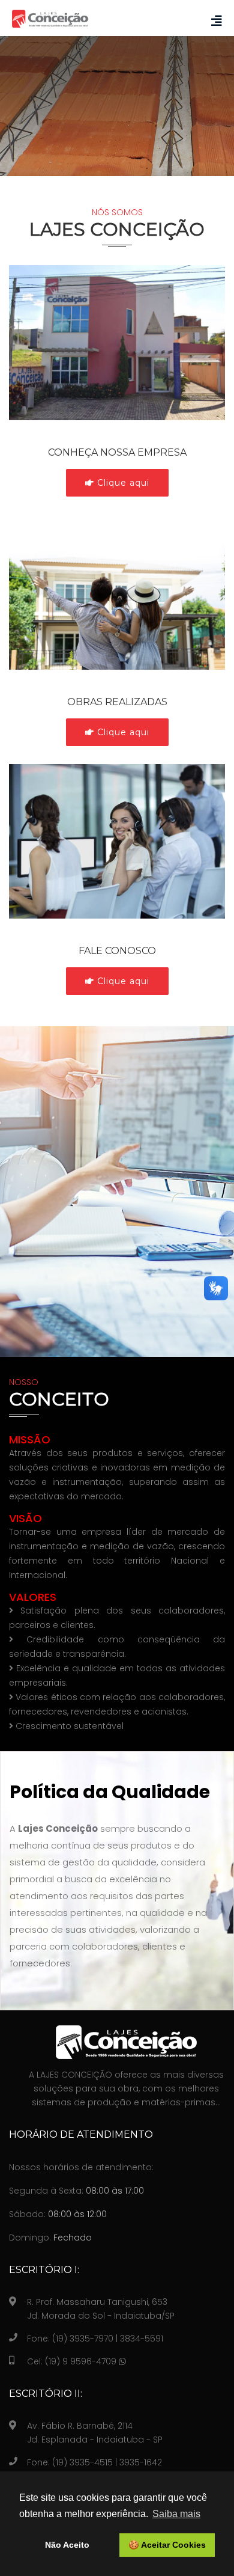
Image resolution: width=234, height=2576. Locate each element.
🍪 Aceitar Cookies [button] (167, 2545)
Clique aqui (122, 483)
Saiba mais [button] (176, 2514)
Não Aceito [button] (67, 2545)
